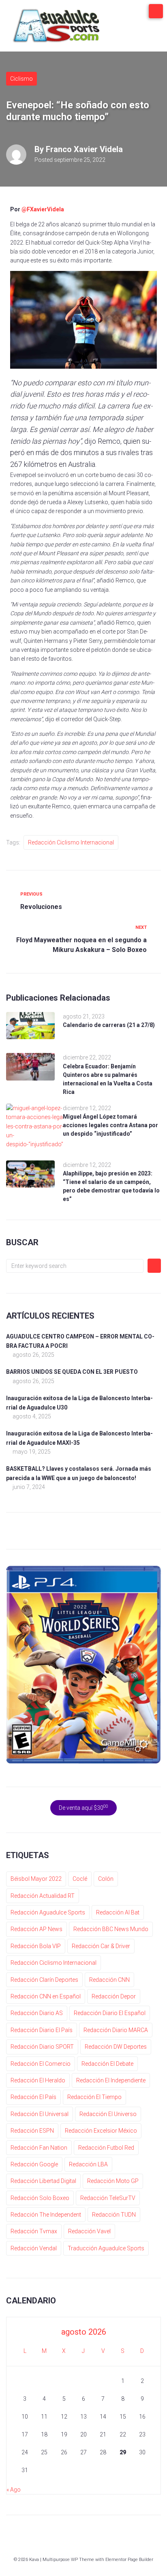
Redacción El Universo (108, 2114)
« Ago (14, 2490)
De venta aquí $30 (83, 1807)
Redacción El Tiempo (94, 2097)
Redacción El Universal (40, 2114)
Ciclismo (21, 79)
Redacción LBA (88, 2164)
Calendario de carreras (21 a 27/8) (109, 1025)
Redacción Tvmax (34, 2231)
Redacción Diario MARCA (116, 2030)
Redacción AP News (36, 1929)
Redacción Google (34, 2164)
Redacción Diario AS (37, 2013)
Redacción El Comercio (41, 2064)
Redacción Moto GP (113, 2181)
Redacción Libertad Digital (43, 2181)
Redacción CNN (109, 1980)
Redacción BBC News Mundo (111, 1929)
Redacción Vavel (89, 2231)
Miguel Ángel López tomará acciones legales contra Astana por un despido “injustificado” (110, 1125)
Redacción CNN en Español (46, 1996)
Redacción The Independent (46, 2215)
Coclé (80, 1879)
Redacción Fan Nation (39, 2148)
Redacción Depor (114, 1996)
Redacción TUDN (114, 2215)
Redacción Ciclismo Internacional (71, 842)
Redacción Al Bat (118, 1912)
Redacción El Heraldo (38, 2080)
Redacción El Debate (107, 2064)
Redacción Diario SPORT (42, 2047)
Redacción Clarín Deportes (44, 1980)
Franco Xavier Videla (84, 149)
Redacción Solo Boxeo (40, 2198)
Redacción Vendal (34, 2248)
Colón (106, 1879)
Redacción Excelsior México (101, 2131)
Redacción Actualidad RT (43, 1896)
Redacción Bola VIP (36, 1946)
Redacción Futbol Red (106, 2148)
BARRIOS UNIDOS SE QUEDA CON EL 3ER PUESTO (72, 1372)
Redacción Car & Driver (101, 1946)
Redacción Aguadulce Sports (48, 1912)
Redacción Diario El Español (110, 2013)
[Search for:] (75, 1266)
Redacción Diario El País (42, 2030)
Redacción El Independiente (111, 2080)
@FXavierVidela (43, 209)
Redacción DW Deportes (116, 2047)
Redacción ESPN (32, 2131)
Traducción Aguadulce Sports (106, 2248)
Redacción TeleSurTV (108, 2198)
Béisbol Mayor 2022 (36, 1879)
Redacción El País (33, 2097)
